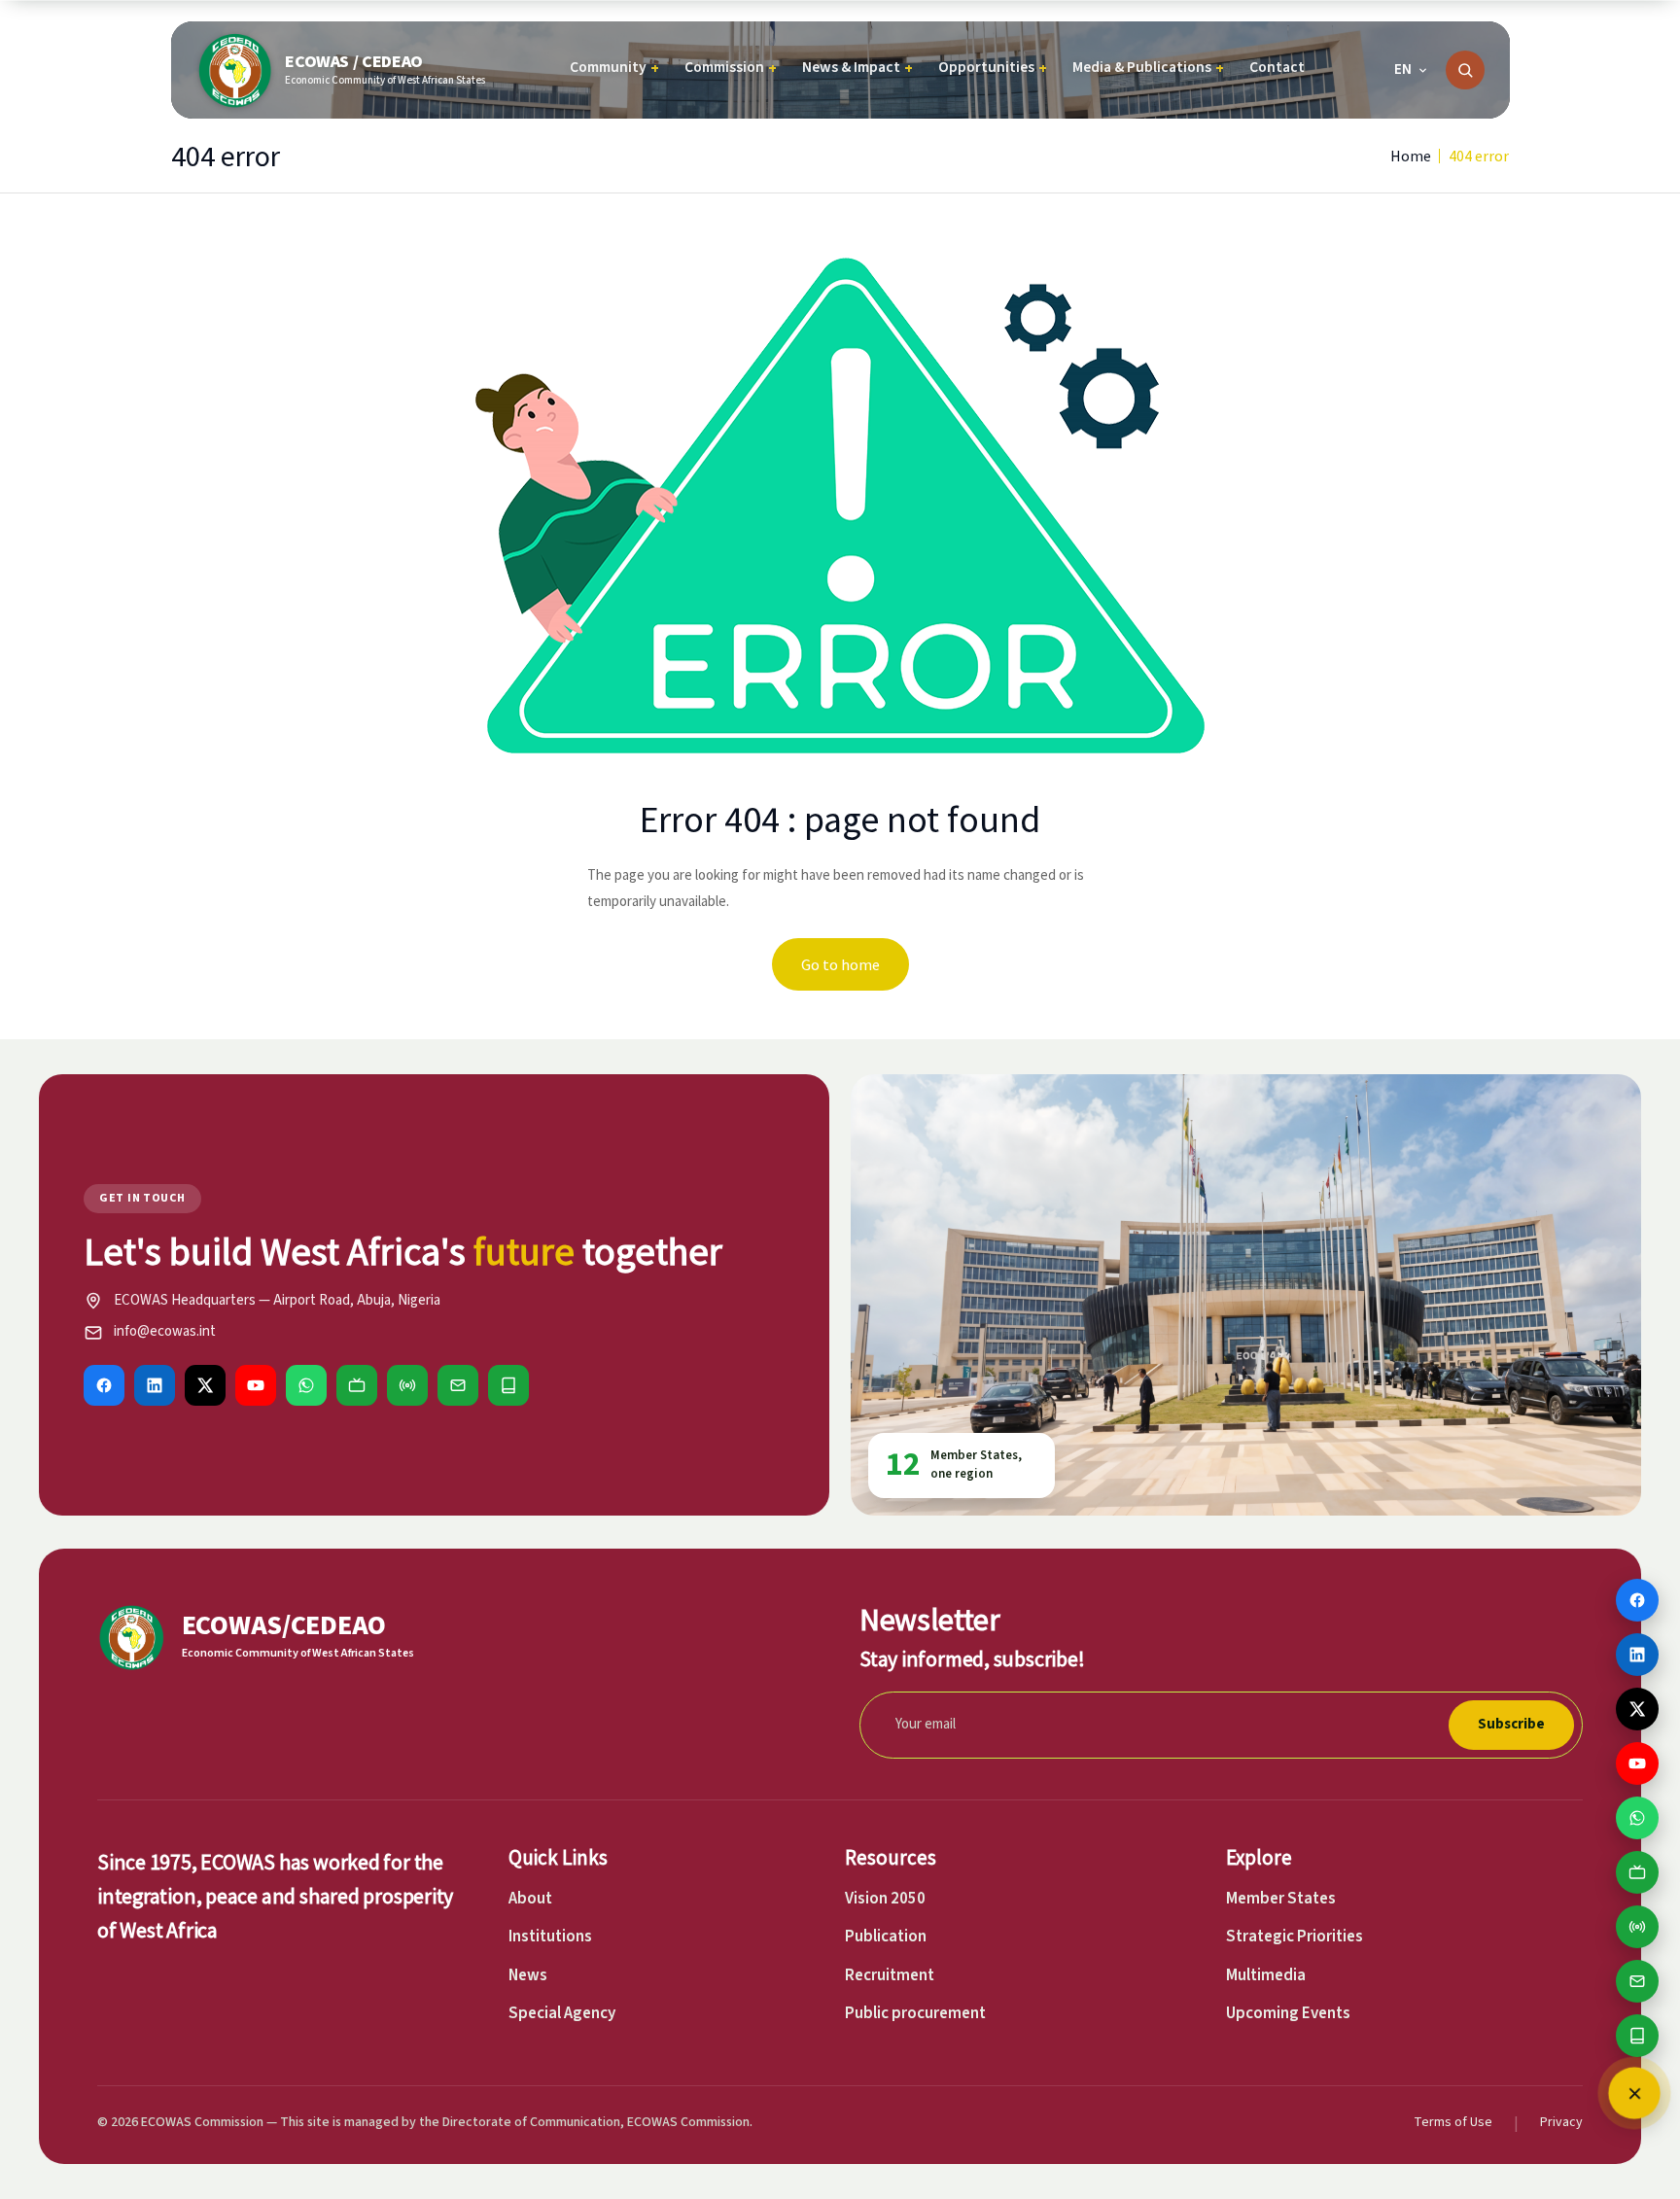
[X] (205, 1385)
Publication (886, 1937)
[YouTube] (256, 1385)
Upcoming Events (1288, 2013)
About (530, 1899)
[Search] (1465, 70)
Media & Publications (1148, 68)
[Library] (508, 1385)
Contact (1277, 67)
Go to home (840, 964)
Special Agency (562, 2013)
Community (614, 68)
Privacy (1561, 2122)
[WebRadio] (407, 1385)
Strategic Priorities (1295, 1937)
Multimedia (1266, 1975)
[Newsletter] (458, 1385)
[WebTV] (357, 1385)
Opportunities (993, 68)
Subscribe (1511, 1724)
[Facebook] (104, 1385)
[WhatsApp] (306, 1385)
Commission (731, 68)
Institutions (550, 1937)
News (528, 1975)
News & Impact (857, 68)
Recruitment (890, 1975)
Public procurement (915, 2013)
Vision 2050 (885, 1899)
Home (1411, 156)
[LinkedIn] (155, 1385)
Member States (1281, 1899)
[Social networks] (1634, 2093)
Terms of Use (1453, 2122)
